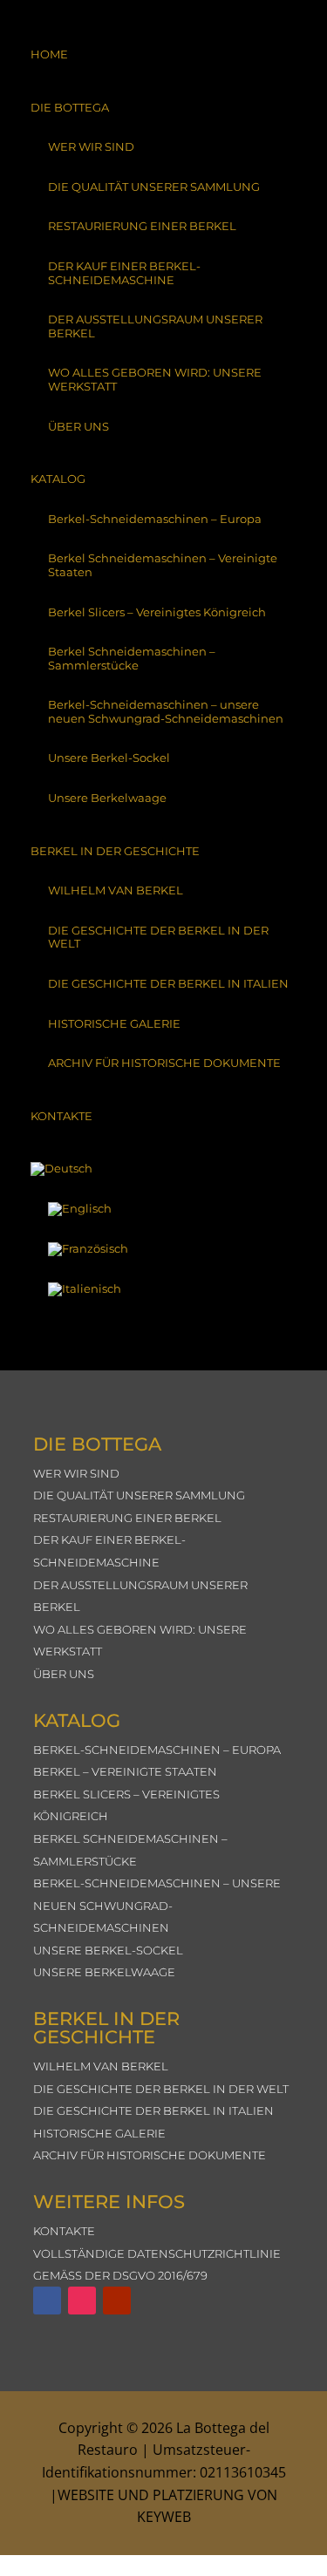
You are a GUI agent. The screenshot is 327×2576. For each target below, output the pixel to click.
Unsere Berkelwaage (107, 798)
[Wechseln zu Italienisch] (163, 1289)
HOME (49, 54)
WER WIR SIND (91, 146)
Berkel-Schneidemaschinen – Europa (155, 519)
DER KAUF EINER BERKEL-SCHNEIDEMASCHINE (124, 273)
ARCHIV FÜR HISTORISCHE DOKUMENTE (164, 1063)
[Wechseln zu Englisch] (163, 1209)
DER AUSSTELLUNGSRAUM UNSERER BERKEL (155, 326)
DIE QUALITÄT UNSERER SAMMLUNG (154, 187)
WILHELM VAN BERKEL (116, 890)
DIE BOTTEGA (70, 107)
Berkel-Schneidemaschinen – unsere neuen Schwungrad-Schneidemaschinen (166, 711)
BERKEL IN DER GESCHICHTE (115, 851)
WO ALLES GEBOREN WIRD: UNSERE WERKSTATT (155, 379)
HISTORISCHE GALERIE (114, 1023)
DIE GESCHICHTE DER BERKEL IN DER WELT (158, 937)
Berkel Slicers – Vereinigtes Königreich (157, 612)
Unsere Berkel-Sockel (109, 758)
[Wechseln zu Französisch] (163, 1249)
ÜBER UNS (78, 426)
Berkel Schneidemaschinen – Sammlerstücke (132, 658)
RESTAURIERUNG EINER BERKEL (142, 226)
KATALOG (58, 479)
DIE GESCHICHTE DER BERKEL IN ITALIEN (168, 983)
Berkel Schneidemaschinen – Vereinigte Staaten (163, 565)
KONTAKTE (61, 1116)
